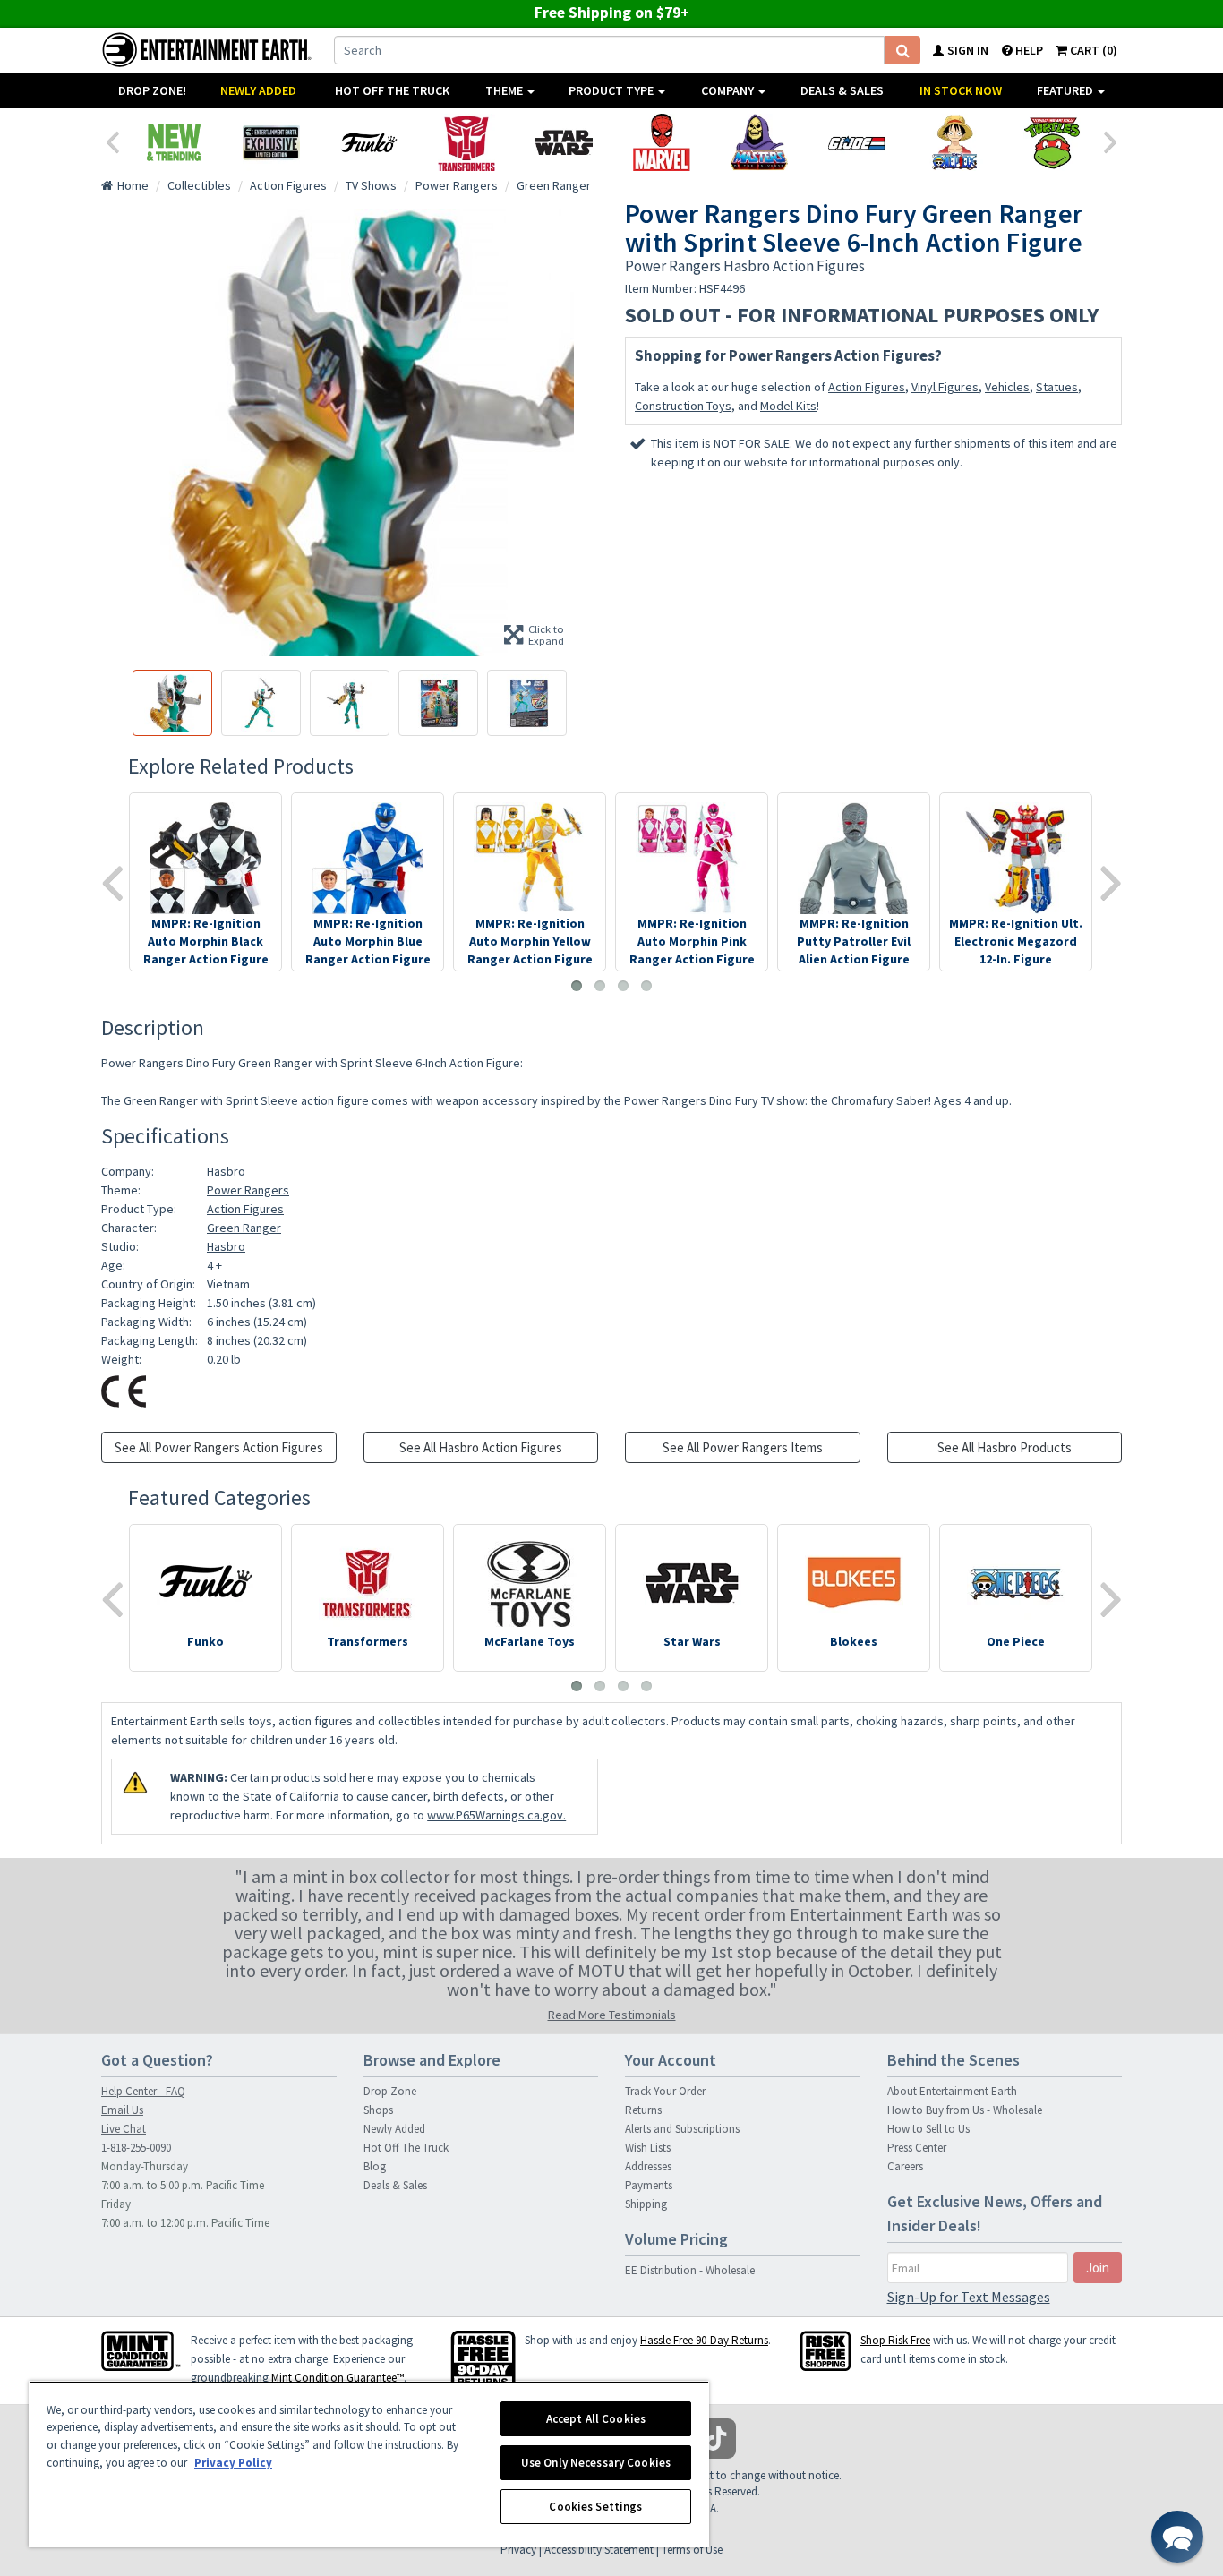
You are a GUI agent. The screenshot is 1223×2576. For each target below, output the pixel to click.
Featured (1066, 90)
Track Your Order (665, 2091)
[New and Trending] (173, 142)
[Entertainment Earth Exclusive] (271, 142)
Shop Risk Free (895, 2340)
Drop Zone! (152, 90)
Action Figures (867, 387)
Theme (505, 90)
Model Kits (788, 406)
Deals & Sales (842, 90)
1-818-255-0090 (136, 2148)
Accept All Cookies (596, 2419)
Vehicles (1007, 387)
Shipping (646, 2204)
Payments (649, 2185)
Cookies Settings (595, 2507)
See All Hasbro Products (1005, 1447)
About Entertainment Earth (952, 2091)
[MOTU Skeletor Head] (759, 142)
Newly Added (258, 90)
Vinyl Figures (945, 387)
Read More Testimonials (612, 2015)
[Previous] (112, 141)
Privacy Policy (233, 2463)
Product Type (612, 90)
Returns (643, 2110)
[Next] (1111, 141)
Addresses (648, 2166)
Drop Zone (390, 2091)
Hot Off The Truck (392, 90)
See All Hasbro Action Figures (481, 1447)
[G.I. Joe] (856, 142)
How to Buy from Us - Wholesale (965, 2110)
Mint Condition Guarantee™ (338, 2378)
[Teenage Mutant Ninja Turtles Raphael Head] (1052, 142)
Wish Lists (648, 2148)
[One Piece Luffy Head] (954, 142)
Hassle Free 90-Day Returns (704, 2340)
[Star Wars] (564, 142)
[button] (1177, 2537)
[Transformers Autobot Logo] (466, 142)
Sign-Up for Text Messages (969, 2297)
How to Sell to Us (928, 2129)
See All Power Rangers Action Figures (219, 1447)
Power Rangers (248, 1190)
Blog (375, 2166)
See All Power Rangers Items (743, 1447)
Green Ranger (244, 1228)
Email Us (122, 2110)
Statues (1057, 387)
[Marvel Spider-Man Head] (661, 142)
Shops (378, 2110)
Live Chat (124, 2129)
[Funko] (368, 142)
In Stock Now (961, 90)
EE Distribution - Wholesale (690, 2270)
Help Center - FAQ (143, 2091)
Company (729, 90)
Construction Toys (683, 406)
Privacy (518, 2550)
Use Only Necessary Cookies (596, 2463)
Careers (905, 2166)
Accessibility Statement (599, 2550)
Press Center (917, 2148)
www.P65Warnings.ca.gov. (496, 1815)
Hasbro (226, 1171)
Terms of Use (692, 2550)
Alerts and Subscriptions (682, 2129)
